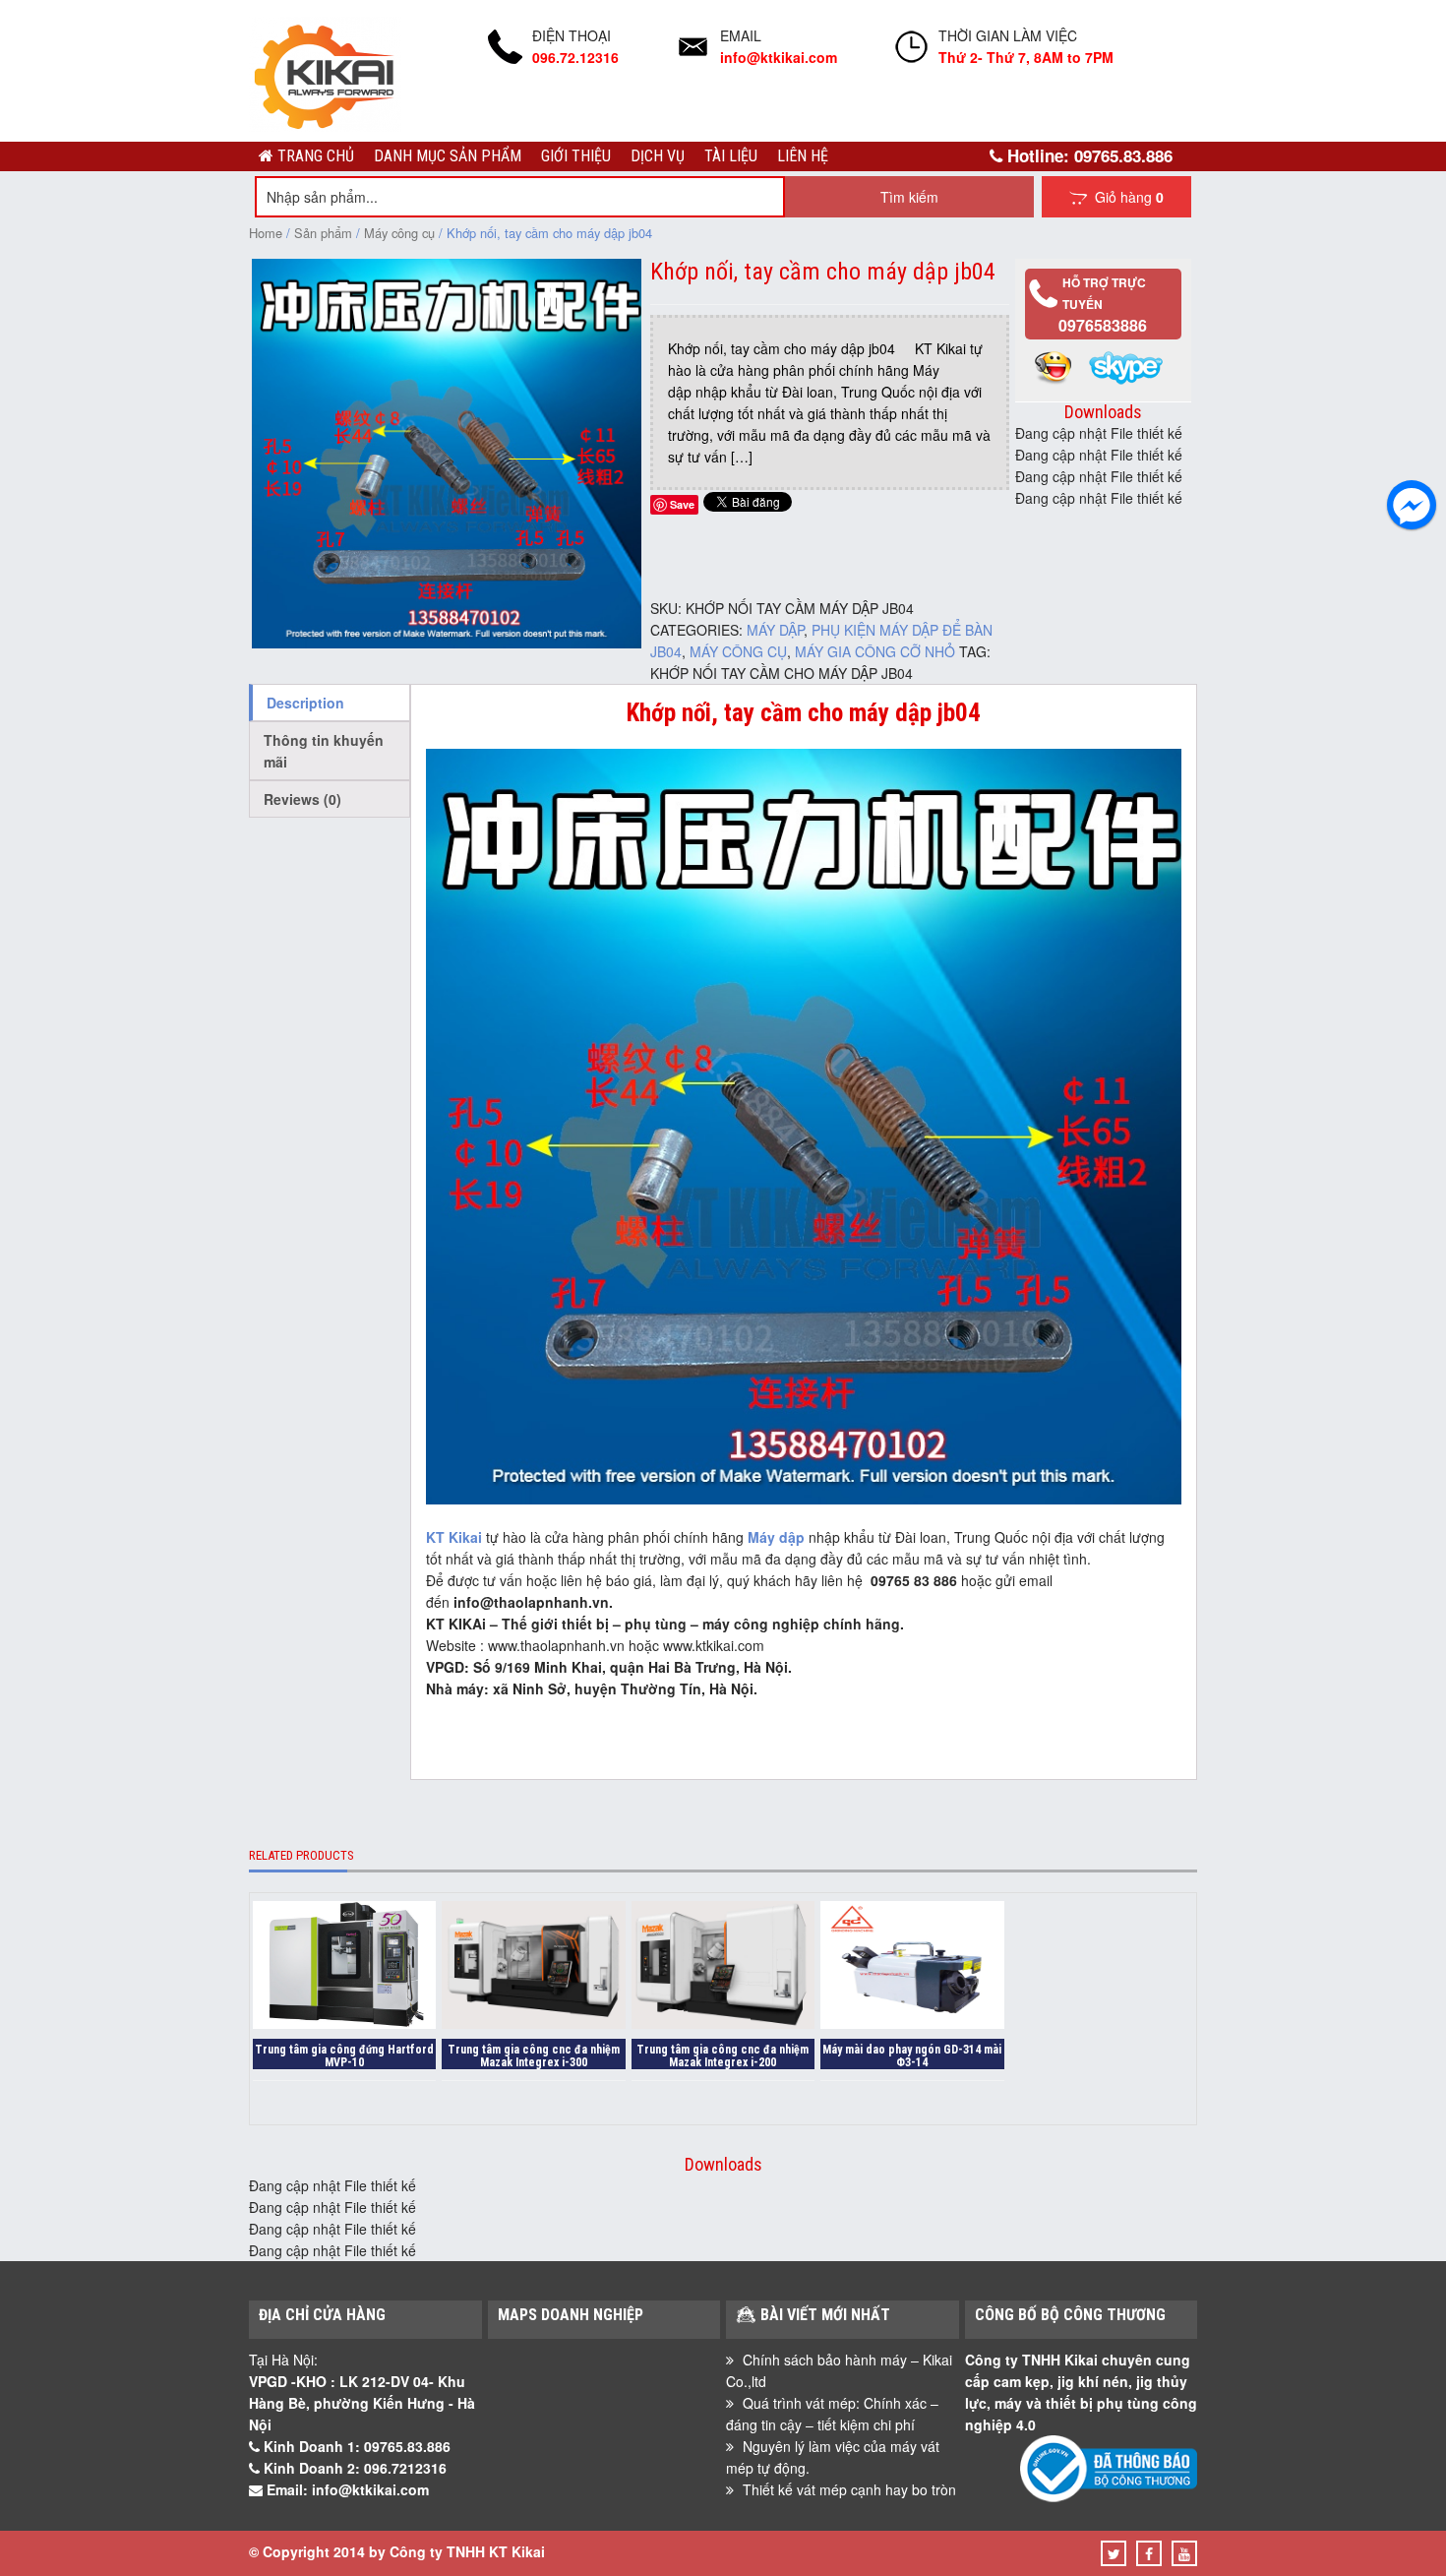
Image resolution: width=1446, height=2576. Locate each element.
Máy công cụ (399, 233)
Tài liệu (731, 156)
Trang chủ (314, 156)
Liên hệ (803, 156)
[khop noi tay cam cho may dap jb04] (447, 643)
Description (305, 703)
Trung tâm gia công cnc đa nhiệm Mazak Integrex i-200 (723, 2056)
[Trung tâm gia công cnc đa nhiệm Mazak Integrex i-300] (533, 1967)
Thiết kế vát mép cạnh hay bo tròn (849, 2489)
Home (266, 233)
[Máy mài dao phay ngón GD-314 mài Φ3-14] (912, 1967)
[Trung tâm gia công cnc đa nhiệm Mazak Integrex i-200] (723, 1967)
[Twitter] (1114, 2553)
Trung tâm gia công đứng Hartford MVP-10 (344, 2056)
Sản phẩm (323, 233)
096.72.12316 (575, 57)
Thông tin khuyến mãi (324, 751)
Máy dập (775, 630)
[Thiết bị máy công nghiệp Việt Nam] (325, 126)
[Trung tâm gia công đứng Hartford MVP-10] (344, 1967)
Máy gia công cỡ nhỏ (875, 651)
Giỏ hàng (1125, 197)
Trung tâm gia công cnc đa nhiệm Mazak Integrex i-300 (534, 2056)
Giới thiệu (576, 156)
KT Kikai (454, 1537)
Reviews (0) (302, 799)
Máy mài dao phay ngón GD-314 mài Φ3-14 (912, 2056)
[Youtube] (1184, 2553)
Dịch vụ (658, 156)
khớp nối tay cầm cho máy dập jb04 (782, 673)
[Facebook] (1149, 2553)
